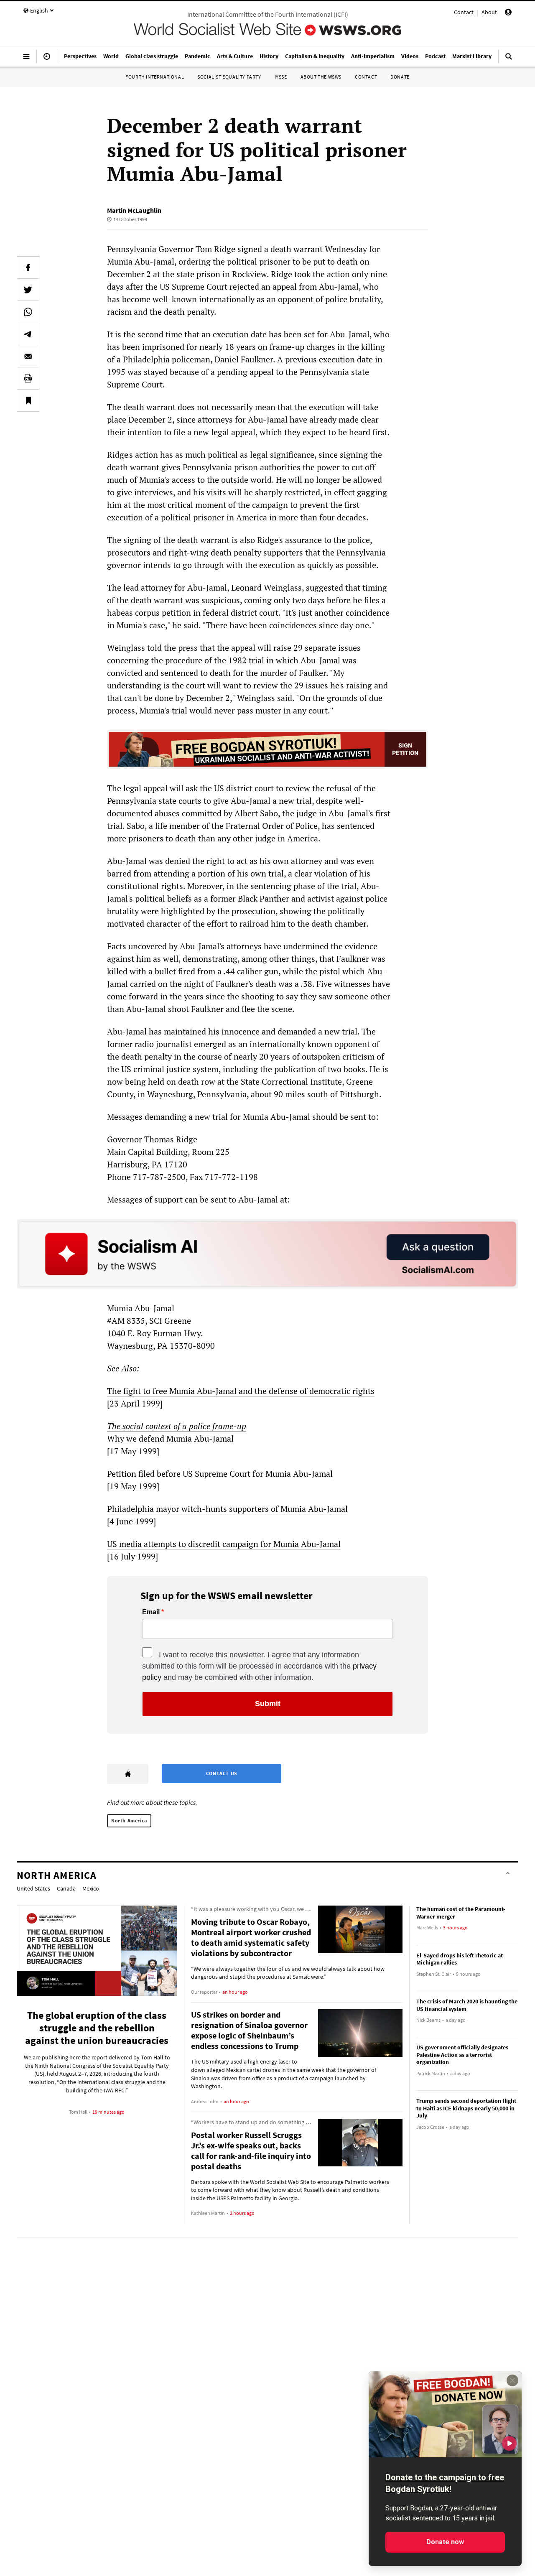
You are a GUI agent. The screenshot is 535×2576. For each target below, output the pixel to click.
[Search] (509, 60)
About (489, 12)
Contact (464, 12)
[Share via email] (28, 356)
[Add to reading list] (28, 400)
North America (129, 1821)
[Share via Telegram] (28, 334)
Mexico (91, 1888)
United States (33, 1888)
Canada (66, 1888)
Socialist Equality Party (229, 77)
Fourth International (155, 77)
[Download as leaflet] (28, 378)
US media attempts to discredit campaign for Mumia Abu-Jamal (224, 1544)
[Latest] (47, 60)
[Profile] (508, 13)
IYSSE (281, 77)
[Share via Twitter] (28, 290)
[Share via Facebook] (28, 268)
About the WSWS (321, 77)
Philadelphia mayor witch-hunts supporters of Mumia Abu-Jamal (227, 1509)
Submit (268, 1704)
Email (151, 1612)
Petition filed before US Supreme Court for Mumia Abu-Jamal (220, 1474)
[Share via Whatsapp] (28, 312)
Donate (400, 77)
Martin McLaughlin (134, 210)
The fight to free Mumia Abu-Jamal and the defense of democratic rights (241, 1391)
